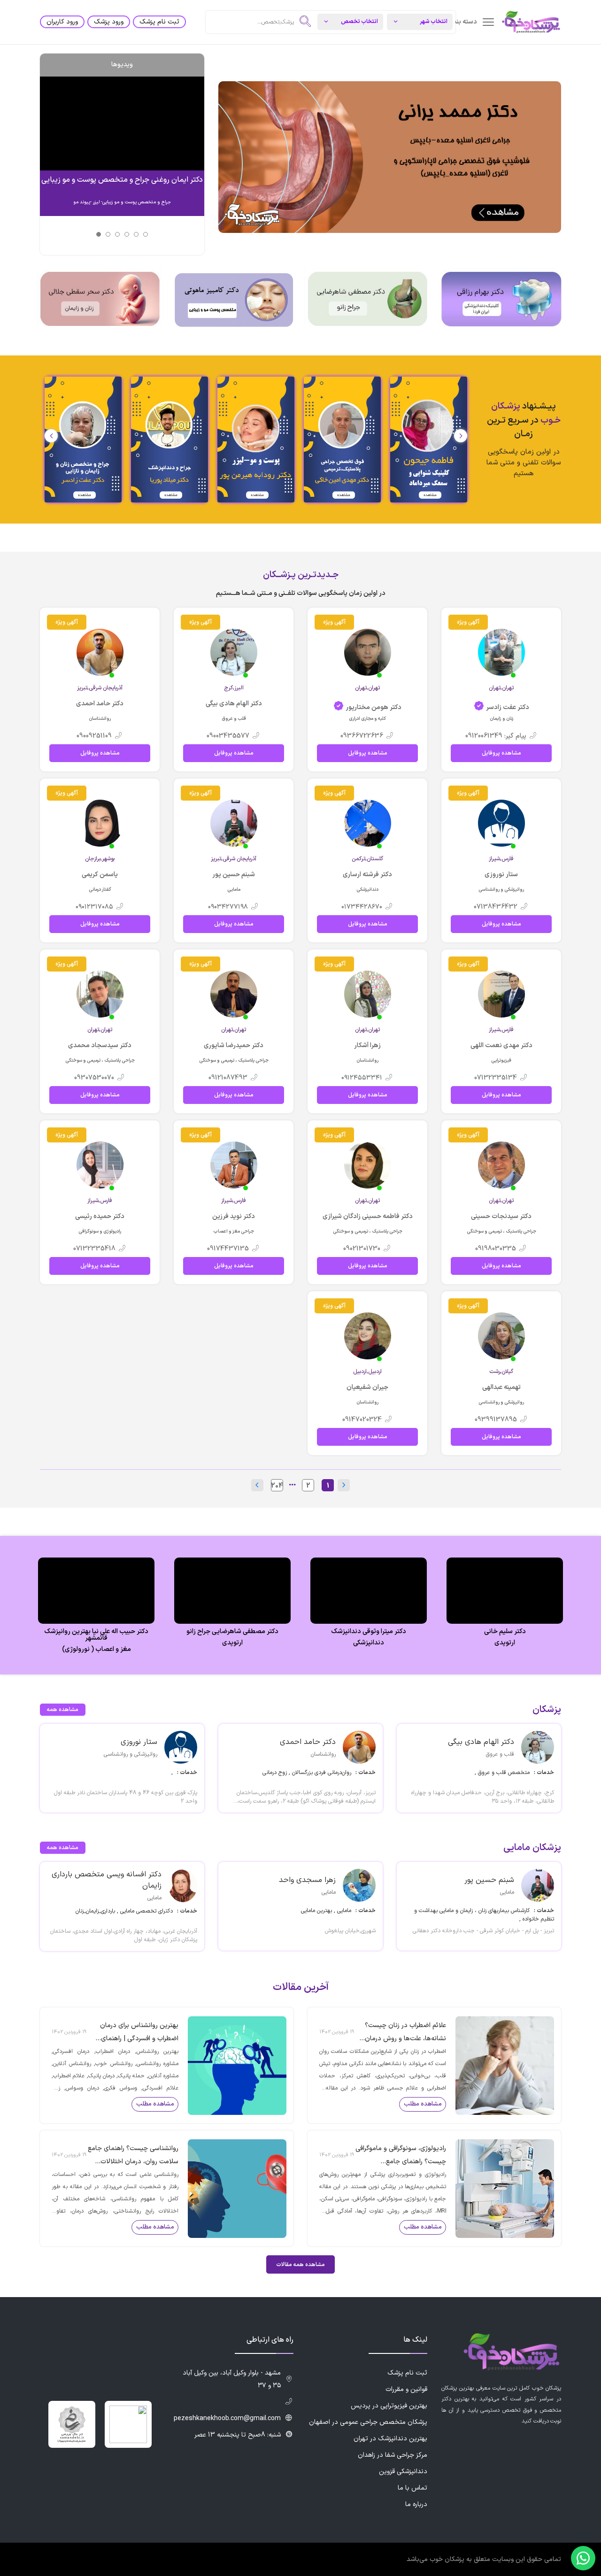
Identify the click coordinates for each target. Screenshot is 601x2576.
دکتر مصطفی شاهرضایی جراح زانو (232, 1632)
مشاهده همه (63, 1710)
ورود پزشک (109, 22)
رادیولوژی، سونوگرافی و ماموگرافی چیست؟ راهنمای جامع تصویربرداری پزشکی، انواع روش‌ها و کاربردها (401, 2156)
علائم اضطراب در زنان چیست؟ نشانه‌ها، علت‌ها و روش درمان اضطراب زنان (405, 2033)
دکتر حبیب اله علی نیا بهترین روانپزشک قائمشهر (96, 1635)
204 (277, 1486)
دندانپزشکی (369, 1643)
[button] (51, 436)
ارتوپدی (505, 1643)
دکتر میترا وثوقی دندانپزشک (369, 1632)
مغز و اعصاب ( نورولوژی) (96, 1650)
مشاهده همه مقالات (300, 2265)
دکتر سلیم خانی (505, 1632)
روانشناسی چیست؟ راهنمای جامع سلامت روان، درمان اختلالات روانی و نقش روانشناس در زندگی (133, 2156)
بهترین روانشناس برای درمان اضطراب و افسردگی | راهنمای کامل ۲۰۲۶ (139, 2033)
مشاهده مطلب (423, 2104)
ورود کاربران (62, 22)
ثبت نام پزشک (159, 22)
